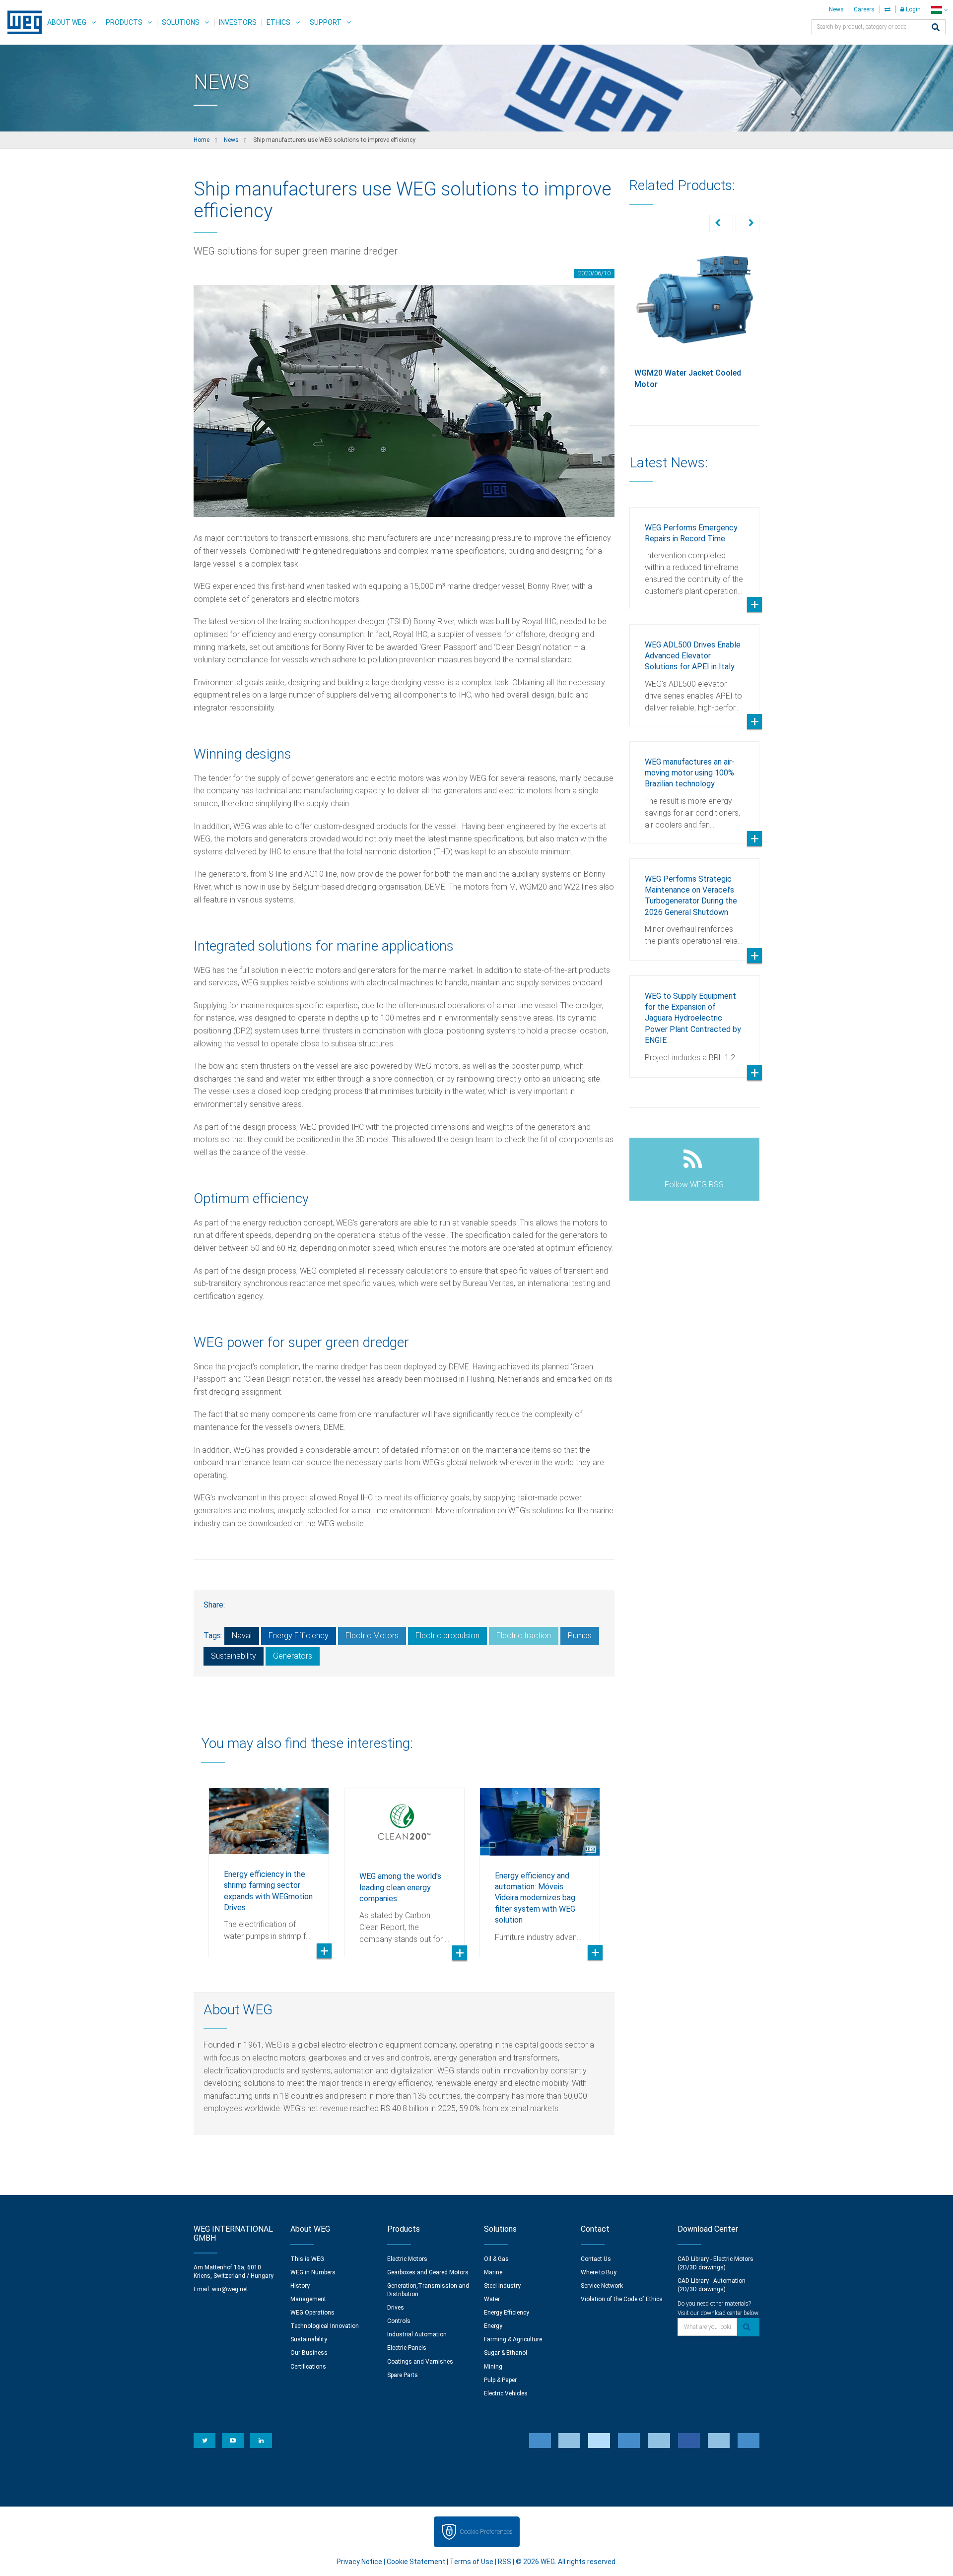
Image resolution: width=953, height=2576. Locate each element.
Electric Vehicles (506, 2393)
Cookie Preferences (486, 2532)
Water (492, 2299)
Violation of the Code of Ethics (622, 2299)
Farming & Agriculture (513, 2339)
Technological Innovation (325, 2326)
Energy (493, 2326)
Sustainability (234, 1656)
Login (913, 9)
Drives (396, 2308)
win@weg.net (230, 2289)
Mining (493, 2367)
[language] (939, 10)
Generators (293, 1656)
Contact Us (596, 2259)
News (836, 9)
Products (124, 22)
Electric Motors (372, 1636)
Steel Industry (502, 2286)
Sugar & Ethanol (506, 2353)
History (300, 2286)
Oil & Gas (496, 2259)
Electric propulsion (447, 1636)
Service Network (602, 2286)
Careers (864, 9)
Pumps (580, 1636)
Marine (493, 2272)
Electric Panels (407, 2348)
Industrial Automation (417, 2334)
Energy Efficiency (299, 1636)
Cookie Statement (416, 2562)
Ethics (278, 22)
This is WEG (307, 2259)
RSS (505, 2562)
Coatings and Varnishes (420, 2362)
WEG (21, 22)
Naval (242, 1636)
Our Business (309, 2353)
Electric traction (524, 1636)
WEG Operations (312, 2313)
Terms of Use (472, 2562)
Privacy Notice (359, 2562)
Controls (399, 2321)
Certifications (308, 2367)
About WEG (67, 22)
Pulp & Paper (500, 2380)
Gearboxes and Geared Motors (428, 2272)
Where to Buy (599, 2272)
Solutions (181, 22)
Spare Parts (403, 2375)
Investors (238, 22)
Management (308, 2299)
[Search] (936, 28)
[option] (269, 1865)
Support (326, 22)
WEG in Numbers (313, 2272)
